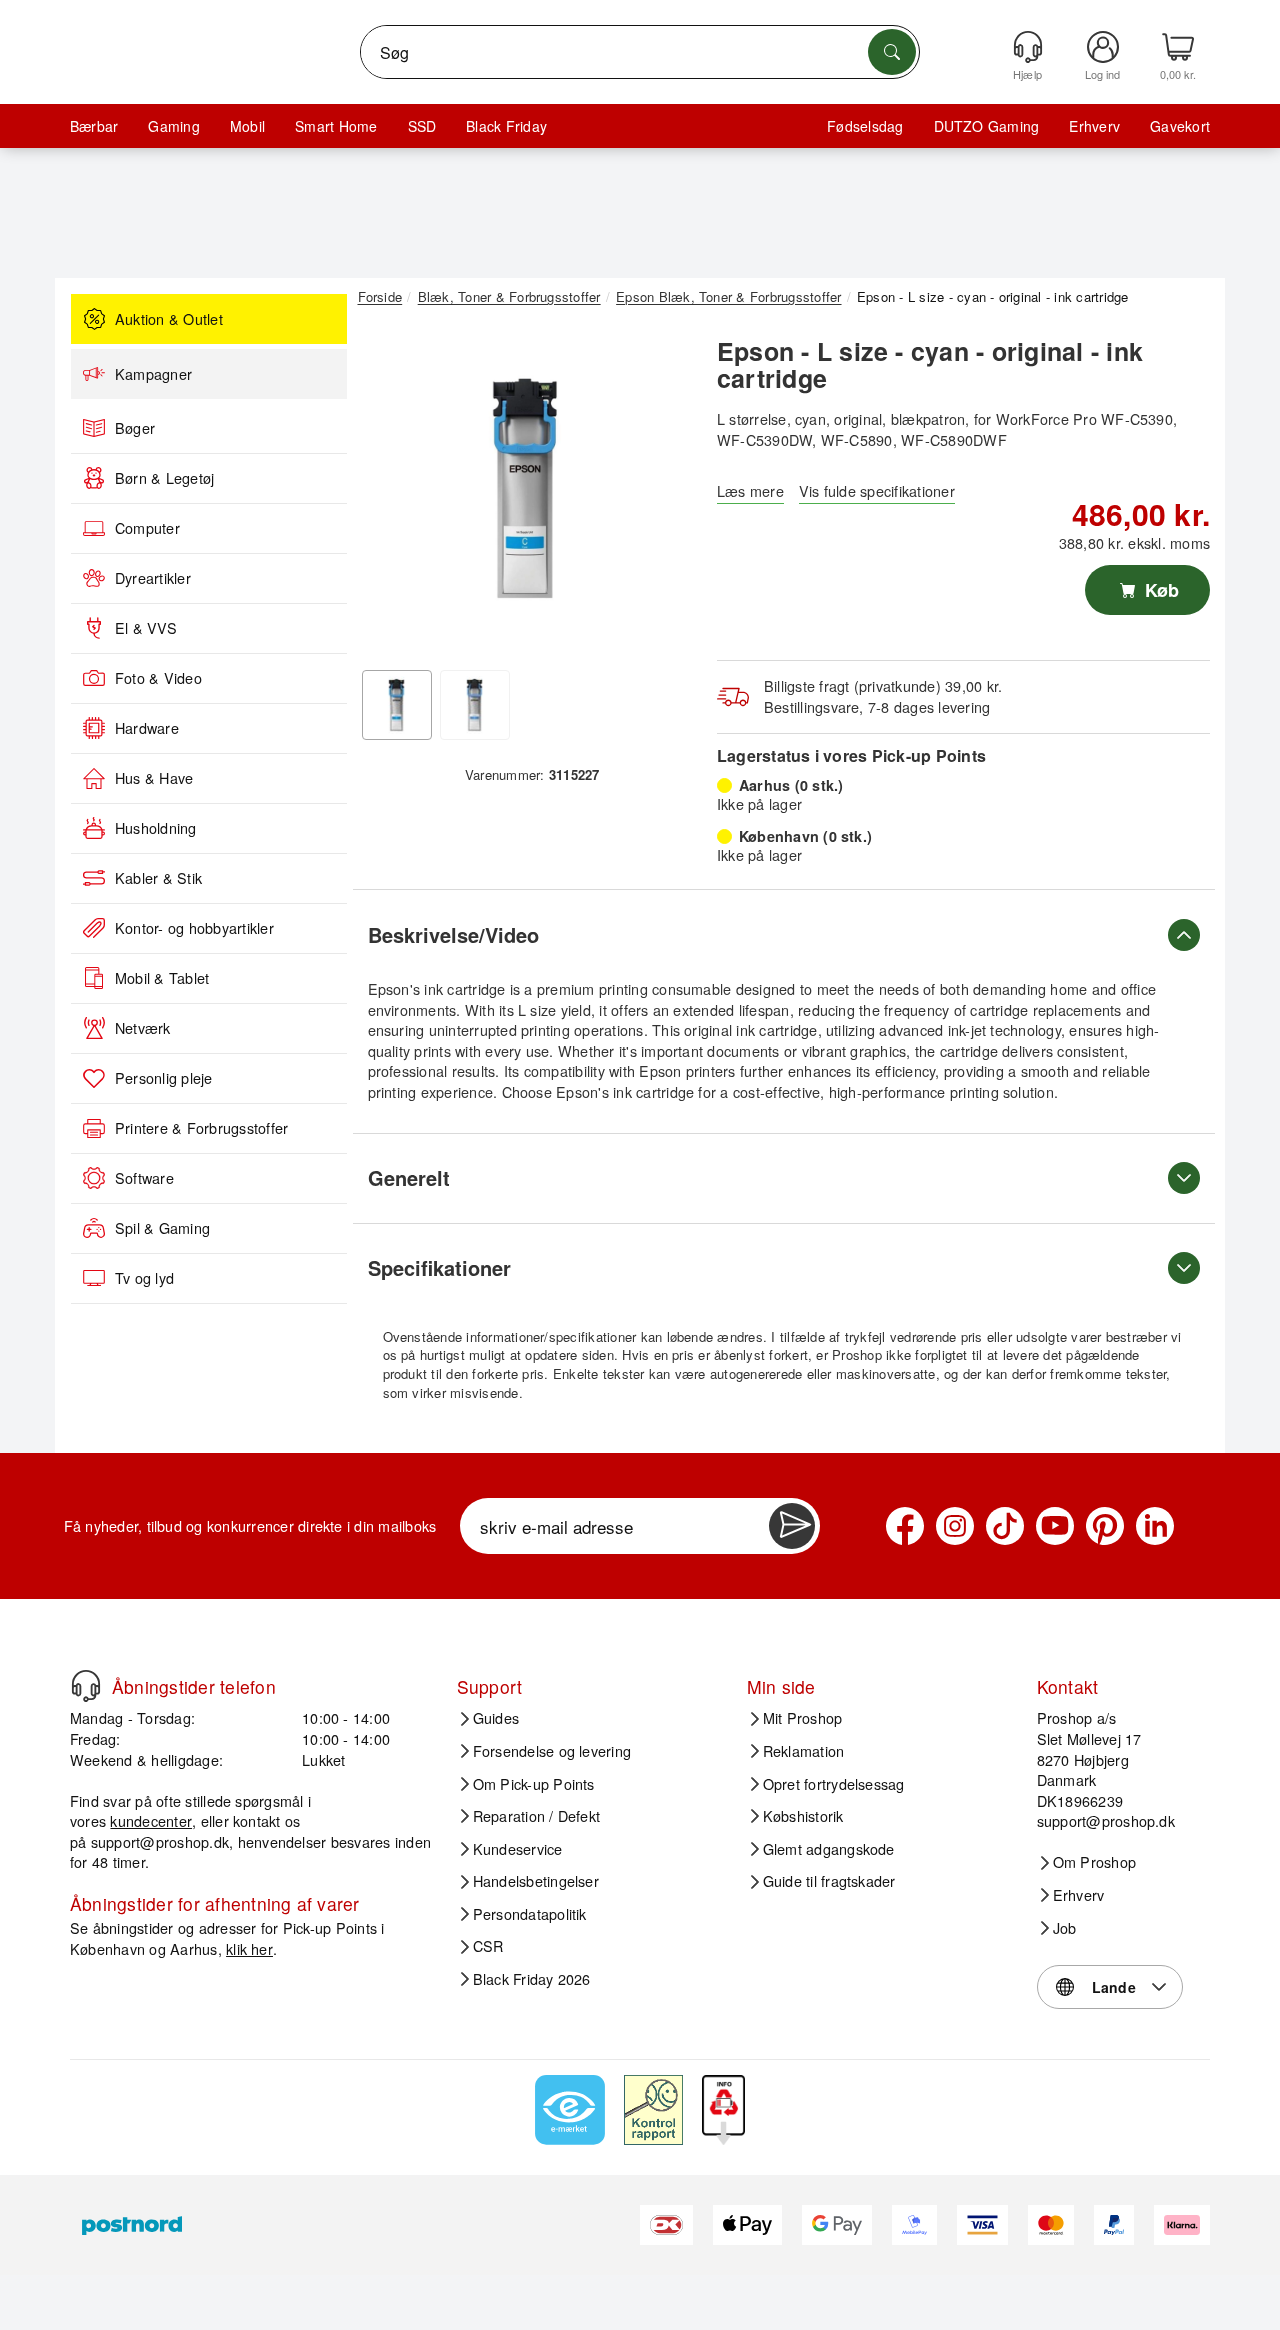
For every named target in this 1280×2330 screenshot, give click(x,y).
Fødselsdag (865, 126)
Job (1065, 1928)
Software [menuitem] (144, 1178)
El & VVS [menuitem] (146, 628)
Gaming (173, 126)
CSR (488, 1946)
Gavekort (1180, 126)
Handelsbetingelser (536, 1881)
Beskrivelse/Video (453, 934)
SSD (422, 126)
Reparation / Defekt (537, 1816)
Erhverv (1094, 126)
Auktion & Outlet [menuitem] (169, 319)
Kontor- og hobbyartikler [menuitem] (194, 928)
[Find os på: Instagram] (955, 1526)
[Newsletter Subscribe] (792, 1526)
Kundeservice (518, 1849)
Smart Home (336, 126)
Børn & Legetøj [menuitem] (164, 478)
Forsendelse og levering (552, 1751)
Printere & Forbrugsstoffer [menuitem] (201, 1128)
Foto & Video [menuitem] (158, 678)
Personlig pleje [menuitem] (164, 1078)
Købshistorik (803, 1816)
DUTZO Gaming (987, 126)
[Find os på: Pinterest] (1105, 1526)
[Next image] (662, 493)
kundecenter (151, 1820)
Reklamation (804, 1751)
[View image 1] (397, 705)
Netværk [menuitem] (143, 1028)
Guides (496, 1718)
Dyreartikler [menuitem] (153, 578)
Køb (1159, 590)
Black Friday (506, 126)
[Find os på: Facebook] (905, 1526)
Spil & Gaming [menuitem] (162, 1228)
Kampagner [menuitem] (153, 374)
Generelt (409, 1177)
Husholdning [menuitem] (156, 828)
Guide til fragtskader (829, 1881)
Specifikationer (439, 1267)
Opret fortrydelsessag (834, 1784)
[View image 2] (475, 705)
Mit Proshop (803, 1718)
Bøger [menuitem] (135, 428)
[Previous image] (388, 493)
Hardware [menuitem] (147, 728)
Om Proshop (1094, 1862)
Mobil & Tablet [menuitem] (162, 978)
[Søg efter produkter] (892, 52)
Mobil (247, 126)
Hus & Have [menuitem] (154, 778)
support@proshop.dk (160, 1841)
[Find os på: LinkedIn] (1155, 1526)
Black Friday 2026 (532, 1979)
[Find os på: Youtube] (1055, 1526)
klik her (249, 1948)
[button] (525, 488)
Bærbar (94, 126)
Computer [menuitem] (147, 528)
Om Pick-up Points (534, 1784)
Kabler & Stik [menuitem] (158, 878)
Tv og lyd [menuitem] (144, 1278)
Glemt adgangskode (829, 1849)
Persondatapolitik (530, 1914)
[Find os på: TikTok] (1005, 1526)
